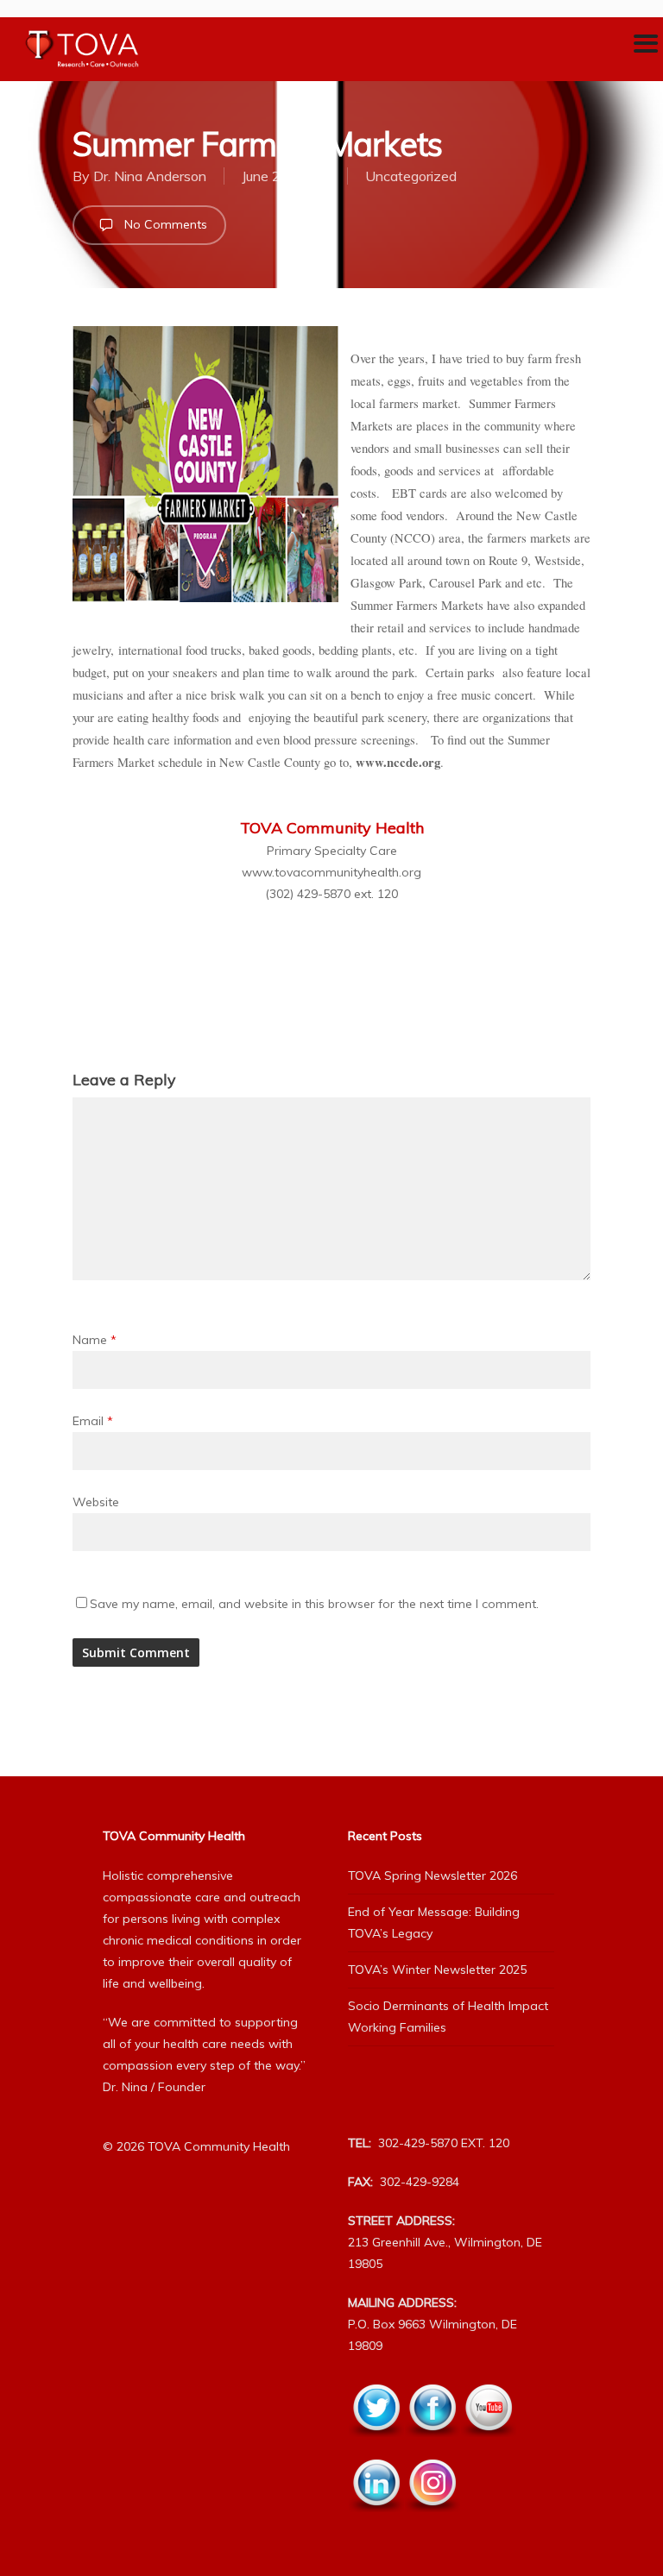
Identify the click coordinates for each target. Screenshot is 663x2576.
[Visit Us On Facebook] (432, 2447)
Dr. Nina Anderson (150, 176)
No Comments (164, 224)
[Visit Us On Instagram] (432, 2522)
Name (95, 1340)
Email (93, 1421)
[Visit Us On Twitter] (376, 2447)
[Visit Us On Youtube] (488, 2447)
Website (96, 1502)
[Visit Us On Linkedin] (376, 2522)
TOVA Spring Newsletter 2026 (433, 1875)
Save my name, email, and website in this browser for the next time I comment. (314, 1604)
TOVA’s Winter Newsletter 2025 (437, 1970)
